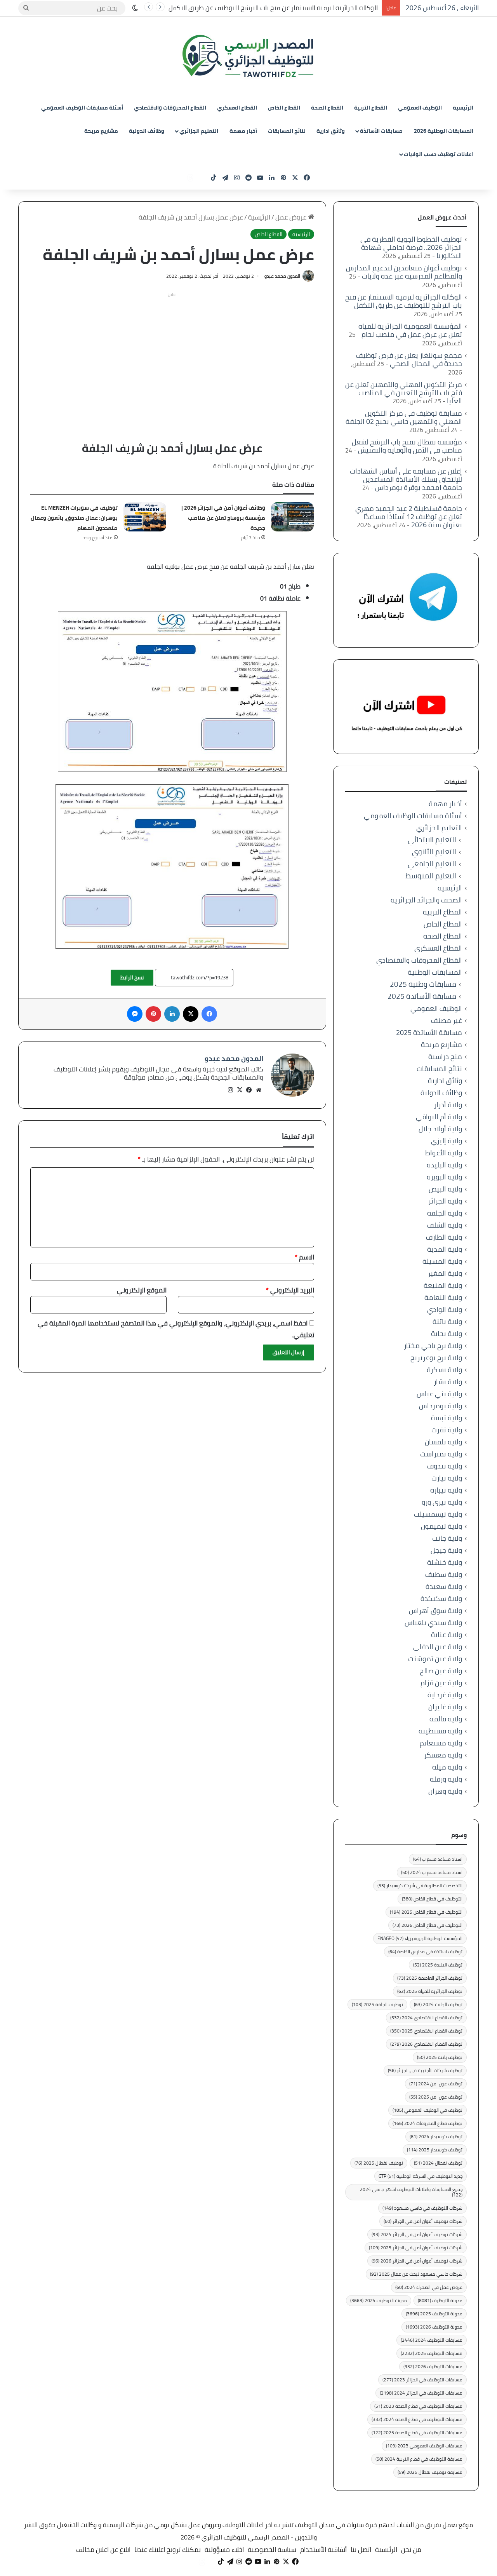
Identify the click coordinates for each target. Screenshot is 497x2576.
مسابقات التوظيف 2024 (432, 2340)
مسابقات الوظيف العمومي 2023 (424, 2446)
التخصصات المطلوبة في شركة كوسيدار (420, 1885)
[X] (240, 1090)
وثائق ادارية (331, 131)
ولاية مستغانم (441, 1743)
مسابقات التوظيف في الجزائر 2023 (422, 2380)
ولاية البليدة (444, 1165)
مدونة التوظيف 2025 (434, 2314)
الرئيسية (463, 108)
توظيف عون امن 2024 (436, 2084)
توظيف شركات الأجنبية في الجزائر (425, 2070)
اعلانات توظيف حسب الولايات (438, 154)
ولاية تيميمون (441, 1526)
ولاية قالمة (446, 1719)
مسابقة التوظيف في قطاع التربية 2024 (419, 2459)
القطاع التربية (371, 108)
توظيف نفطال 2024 (438, 2163)
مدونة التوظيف (440, 2300)
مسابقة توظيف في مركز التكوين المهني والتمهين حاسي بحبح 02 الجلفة (404, 417)
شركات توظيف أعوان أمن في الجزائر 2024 (417, 2234)
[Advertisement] (172, 355)
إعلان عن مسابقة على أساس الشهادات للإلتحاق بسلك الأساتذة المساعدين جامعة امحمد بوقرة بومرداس (406, 479)
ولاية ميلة (447, 1767)
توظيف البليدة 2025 (438, 1965)
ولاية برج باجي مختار (433, 1345)
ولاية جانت (447, 1538)
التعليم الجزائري (199, 131)
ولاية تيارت (447, 1478)
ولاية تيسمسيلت (438, 1514)
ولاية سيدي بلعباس (433, 1622)
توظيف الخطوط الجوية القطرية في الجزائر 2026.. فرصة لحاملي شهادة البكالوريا (411, 247)
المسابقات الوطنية (435, 972)
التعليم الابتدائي (432, 840)
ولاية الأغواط (444, 1153)
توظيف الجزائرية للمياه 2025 (430, 1991)
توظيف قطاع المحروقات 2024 (427, 2123)
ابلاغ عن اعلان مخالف (103, 2550)
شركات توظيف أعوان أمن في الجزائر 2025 (416, 2248)
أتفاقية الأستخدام (323, 2550)
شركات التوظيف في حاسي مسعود (422, 2208)
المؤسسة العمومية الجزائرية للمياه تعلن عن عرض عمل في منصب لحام (410, 330)
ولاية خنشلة (445, 1562)
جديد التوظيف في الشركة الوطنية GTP (421, 2176)
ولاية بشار (448, 1382)
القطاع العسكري (237, 108)
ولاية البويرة (444, 1177)
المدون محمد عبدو (282, 276)
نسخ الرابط (132, 977)
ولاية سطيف (444, 1574)
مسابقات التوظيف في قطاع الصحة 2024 (417, 2419)
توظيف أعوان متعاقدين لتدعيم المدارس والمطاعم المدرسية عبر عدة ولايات (404, 272)
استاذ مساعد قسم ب (438, 1859)
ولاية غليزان (445, 1707)
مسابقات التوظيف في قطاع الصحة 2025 (417, 2432)
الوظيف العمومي (420, 108)
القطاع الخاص (284, 108)
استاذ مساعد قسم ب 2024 (432, 1872)
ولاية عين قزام (441, 1683)
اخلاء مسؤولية (224, 2550)
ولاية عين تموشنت (435, 1659)
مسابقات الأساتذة (381, 131)
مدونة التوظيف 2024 (379, 2300)
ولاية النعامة (443, 1297)
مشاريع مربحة (101, 131)
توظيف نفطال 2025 (379, 2163)
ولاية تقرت (447, 1430)
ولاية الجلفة (445, 1213)
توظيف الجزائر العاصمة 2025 (430, 1978)
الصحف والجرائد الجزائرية (426, 900)
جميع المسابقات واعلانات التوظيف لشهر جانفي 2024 (411, 2192)
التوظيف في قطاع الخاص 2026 (427, 1925)
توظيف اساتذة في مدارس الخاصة (425, 1952)
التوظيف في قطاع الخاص (432, 1899)
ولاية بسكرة (444, 1370)
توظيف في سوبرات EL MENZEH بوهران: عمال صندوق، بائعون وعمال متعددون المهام (74, 518)
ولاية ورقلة (446, 1779)
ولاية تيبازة (446, 1490)
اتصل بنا (361, 2550)
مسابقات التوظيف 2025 (432, 2353)
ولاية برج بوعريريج (436, 1358)
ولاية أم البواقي (439, 1117)
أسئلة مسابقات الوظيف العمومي (82, 108)
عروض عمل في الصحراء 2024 (429, 2287)
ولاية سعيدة (444, 1586)
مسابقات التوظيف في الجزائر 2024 (421, 2393)
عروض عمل (292, 217)
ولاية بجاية (447, 1333)
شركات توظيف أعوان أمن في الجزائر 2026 (417, 2261)
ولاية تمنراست (441, 1454)
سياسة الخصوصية (272, 2550)
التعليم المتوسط (431, 876)
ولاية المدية (445, 1249)
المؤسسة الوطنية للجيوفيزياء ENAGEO (420, 1938)
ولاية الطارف (444, 1237)
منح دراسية (445, 1056)
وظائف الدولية (147, 131)
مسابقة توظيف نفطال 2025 (430, 2472)
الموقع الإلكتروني (142, 1290)
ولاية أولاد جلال (440, 1129)
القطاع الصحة (327, 108)
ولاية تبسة (447, 1418)
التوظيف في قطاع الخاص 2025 (426, 1912)
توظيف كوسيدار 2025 (435, 2150)
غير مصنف (447, 1020)
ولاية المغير (445, 1273)
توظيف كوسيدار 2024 (436, 2136)
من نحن (411, 2550)
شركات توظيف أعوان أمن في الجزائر (423, 2221)
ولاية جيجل (446, 1550)
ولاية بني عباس (439, 1394)
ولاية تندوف (445, 1466)
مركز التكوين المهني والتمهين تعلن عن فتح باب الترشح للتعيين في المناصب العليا (404, 393)
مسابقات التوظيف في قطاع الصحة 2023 (418, 2406)
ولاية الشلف (445, 1225)
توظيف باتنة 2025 (440, 2057)
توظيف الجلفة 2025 (377, 2004)
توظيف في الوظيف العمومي (427, 2110)
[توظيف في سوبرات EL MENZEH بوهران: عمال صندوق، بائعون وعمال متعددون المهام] (145, 517)
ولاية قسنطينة (440, 1731)
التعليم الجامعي (432, 864)
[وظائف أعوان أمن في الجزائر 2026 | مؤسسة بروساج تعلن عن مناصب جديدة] (292, 517)
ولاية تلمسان (443, 1442)
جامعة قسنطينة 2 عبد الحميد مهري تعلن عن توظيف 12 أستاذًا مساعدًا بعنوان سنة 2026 (409, 516)
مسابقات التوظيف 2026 (433, 2366)
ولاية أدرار (448, 1105)
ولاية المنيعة (443, 1285)
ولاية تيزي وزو (442, 1502)
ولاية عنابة (447, 1635)
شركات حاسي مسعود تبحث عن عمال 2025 (416, 2274)
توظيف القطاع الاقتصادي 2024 (426, 2018)
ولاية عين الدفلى (438, 1647)
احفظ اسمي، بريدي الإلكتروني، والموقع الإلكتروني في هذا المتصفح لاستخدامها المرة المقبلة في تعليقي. (176, 1329)
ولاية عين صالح (441, 1671)
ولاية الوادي (445, 1309)
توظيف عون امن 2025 (436, 2097)
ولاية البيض (445, 1189)
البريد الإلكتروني (290, 1290)
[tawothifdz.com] (248, 56)
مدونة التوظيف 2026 (434, 2327)
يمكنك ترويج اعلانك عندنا (168, 2550)
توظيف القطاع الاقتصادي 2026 (426, 2044)
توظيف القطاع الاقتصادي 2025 (426, 2031)
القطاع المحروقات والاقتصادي (170, 108)
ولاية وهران (445, 1791)
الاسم (304, 1257)
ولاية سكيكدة (441, 1598)
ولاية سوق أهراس (435, 1610)
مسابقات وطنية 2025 (423, 984)
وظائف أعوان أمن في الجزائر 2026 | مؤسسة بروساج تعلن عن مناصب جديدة (223, 518)
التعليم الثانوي (434, 852)
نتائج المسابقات (287, 131)
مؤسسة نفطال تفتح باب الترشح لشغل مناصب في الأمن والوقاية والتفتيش (407, 446)
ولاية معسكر (443, 1755)
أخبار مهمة (243, 131)
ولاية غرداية (445, 1695)
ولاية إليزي (447, 1141)
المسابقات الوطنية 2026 (444, 131)
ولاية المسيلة (442, 1261)
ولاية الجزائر (445, 1201)
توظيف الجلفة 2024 (438, 2004)
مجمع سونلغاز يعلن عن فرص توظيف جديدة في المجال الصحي (409, 359)
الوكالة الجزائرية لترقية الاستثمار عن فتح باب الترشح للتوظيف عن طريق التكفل (273, 8)
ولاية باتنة (447, 1321)
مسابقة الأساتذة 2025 (422, 996)
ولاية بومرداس (441, 1406)
